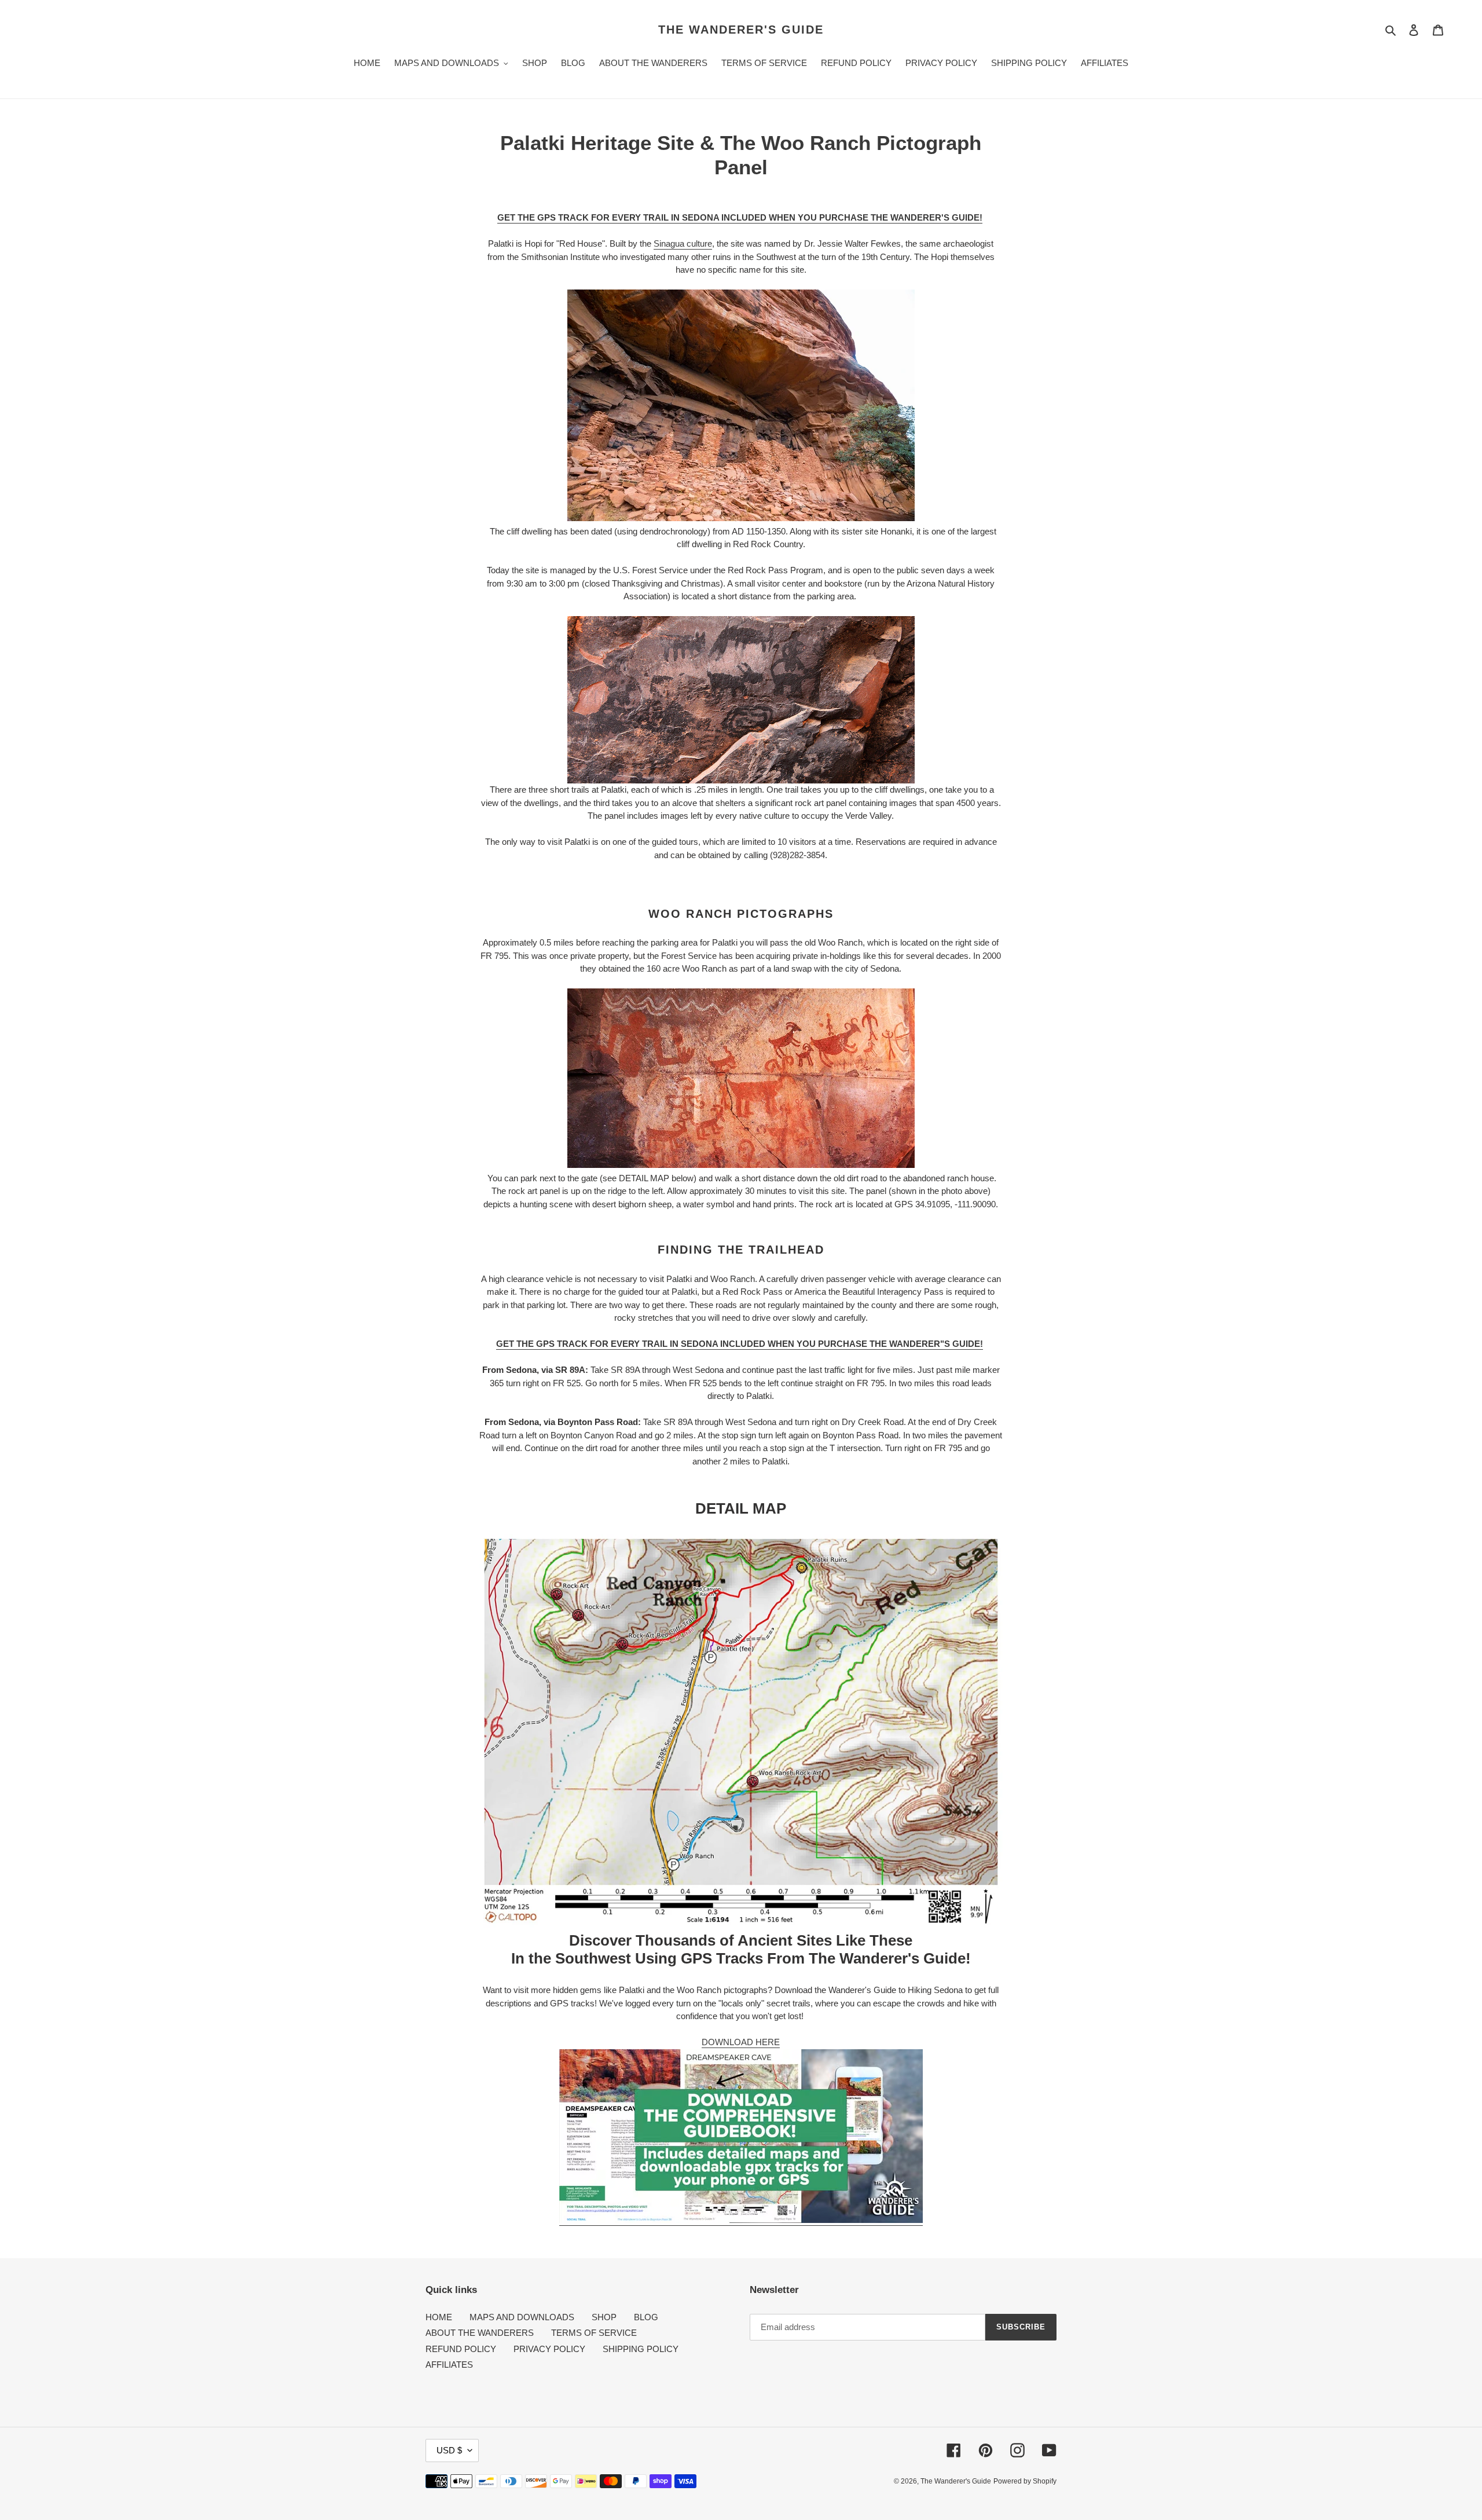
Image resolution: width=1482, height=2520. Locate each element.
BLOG (646, 2317)
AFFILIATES (449, 2365)
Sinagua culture (683, 243)
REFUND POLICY (461, 2349)
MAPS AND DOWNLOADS (522, 2317)
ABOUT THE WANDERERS (480, 2333)
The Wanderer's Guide (741, 30)
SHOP (604, 2317)
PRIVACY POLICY (549, 2349)
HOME (439, 2317)
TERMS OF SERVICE (594, 2333)
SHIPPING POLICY (641, 2349)
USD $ (449, 2450)
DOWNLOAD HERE (741, 2042)
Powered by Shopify (1025, 2481)
